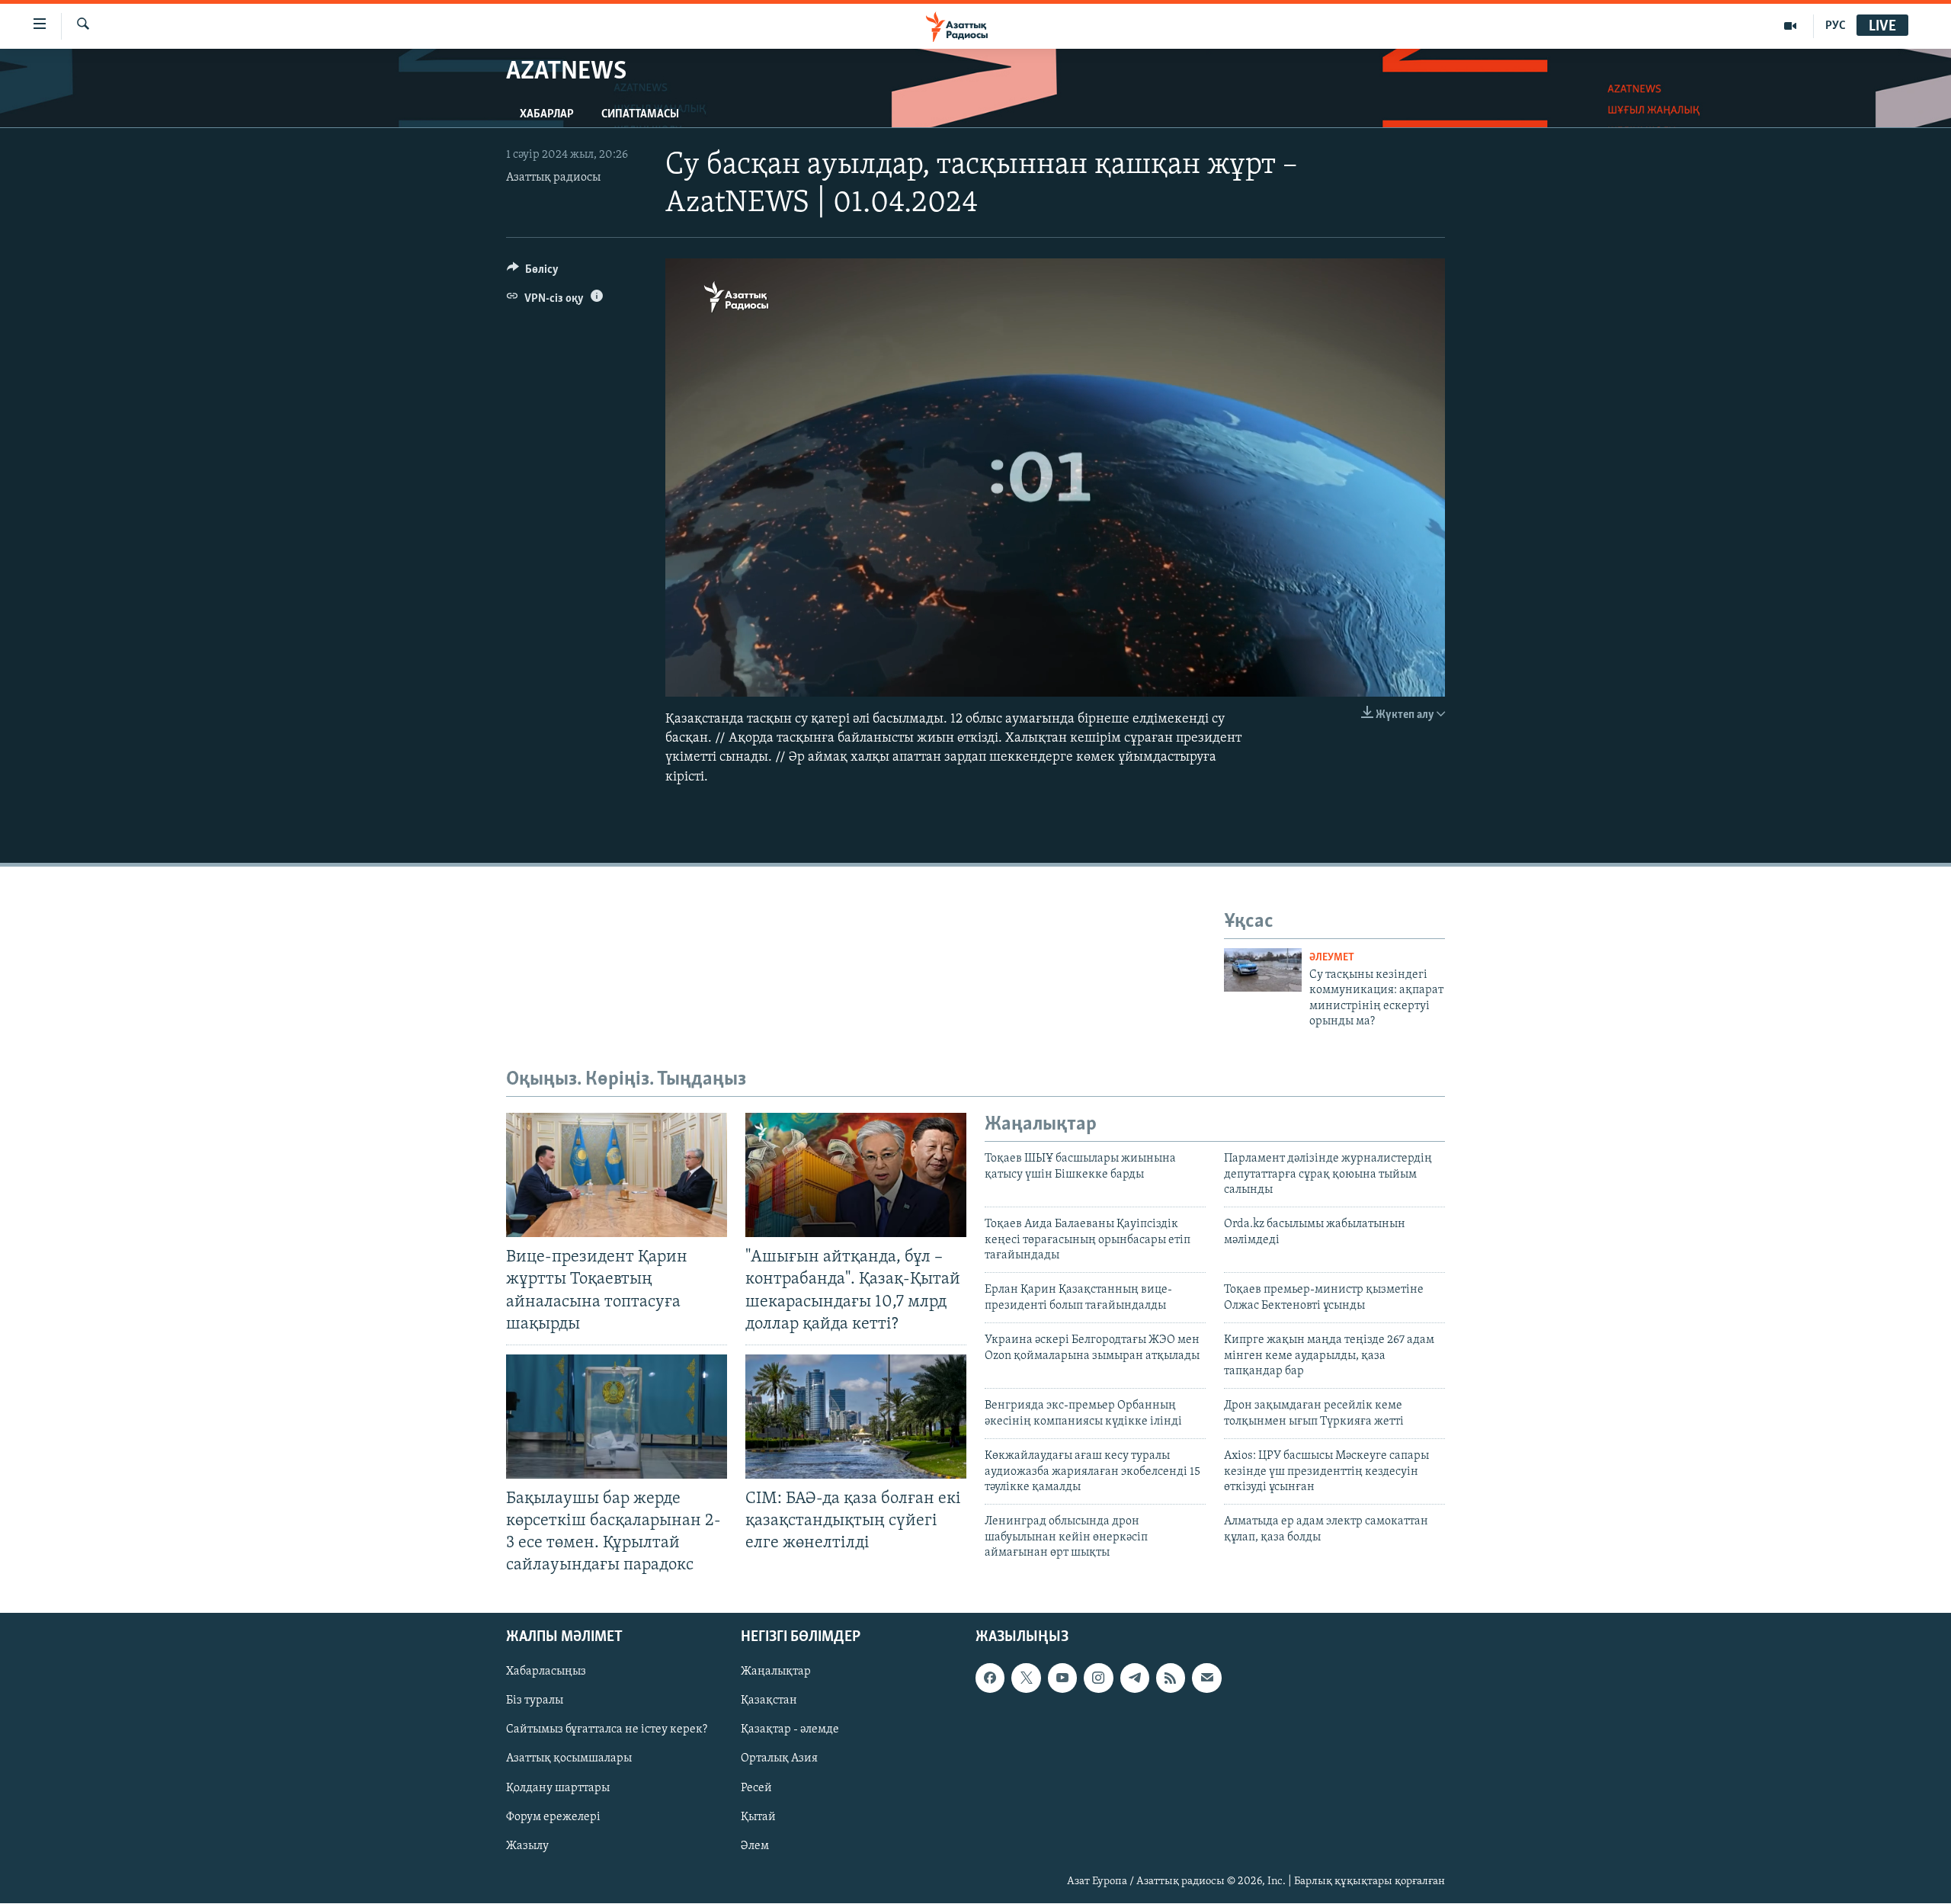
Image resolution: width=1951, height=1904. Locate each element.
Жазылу (527, 1846)
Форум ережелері (553, 1817)
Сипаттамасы (640, 114)
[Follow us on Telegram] (1135, 1678)
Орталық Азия (779, 1759)
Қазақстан (769, 1701)
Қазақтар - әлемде (790, 1730)
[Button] (533, 273)
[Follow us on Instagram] (1098, 1678)
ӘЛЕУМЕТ (1332, 958)
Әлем (755, 1846)
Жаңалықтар (776, 1672)
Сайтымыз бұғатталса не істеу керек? (607, 1730)
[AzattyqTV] (1791, 26)
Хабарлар (547, 114)
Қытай (758, 1817)
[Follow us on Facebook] (990, 1678)
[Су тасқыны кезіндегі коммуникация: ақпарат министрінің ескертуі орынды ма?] (1263, 970)
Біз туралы (535, 1701)
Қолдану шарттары (558, 1788)
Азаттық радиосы (553, 178)
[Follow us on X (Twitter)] (1026, 1678)
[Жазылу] (1206, 1678)
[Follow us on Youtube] (1062, 1678)
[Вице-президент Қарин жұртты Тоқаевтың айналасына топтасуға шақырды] (617, 1175)
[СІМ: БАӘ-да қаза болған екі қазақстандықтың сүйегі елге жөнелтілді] (856, 1417)
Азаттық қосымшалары (569, 1759)
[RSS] (1171, 1678)
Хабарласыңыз (546, 1672)
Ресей (756, 1788)
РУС (1836, 26)
